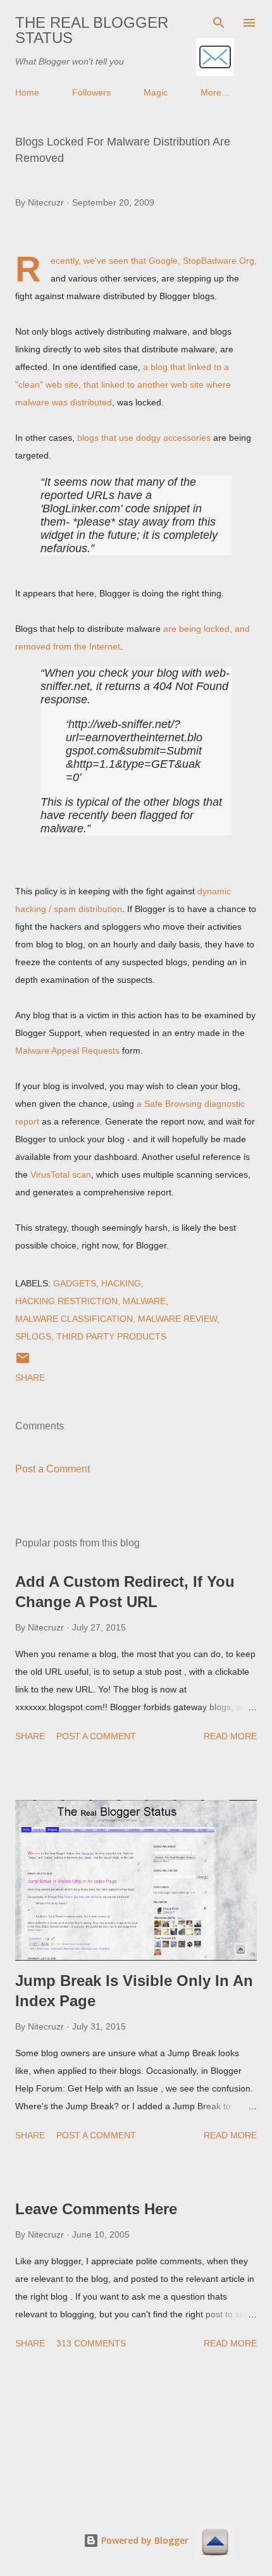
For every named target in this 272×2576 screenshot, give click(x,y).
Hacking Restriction (66, 1301)
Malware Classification (74, 1319)
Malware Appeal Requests (67, 1051)
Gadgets (75, 1283)
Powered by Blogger (144, 2540)
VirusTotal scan (61, 1174)
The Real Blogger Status (92, 30)
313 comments (91, 2343)
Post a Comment (53, 1469)
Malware (144, 1301)
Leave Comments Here (96, 2209)
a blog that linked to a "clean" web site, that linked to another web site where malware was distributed (123, 385)
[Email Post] (23, 1362)
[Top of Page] (215, 2543)
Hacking (121, 1283)
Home (27, 92)
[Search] (219, 23)
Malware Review (177, 1319)
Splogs (33, 1336)
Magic (156, 92)
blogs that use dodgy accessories (144, 438)
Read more (230, 1736)
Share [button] (30, 1377)
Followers (91, 92)
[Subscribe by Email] (215, 58)
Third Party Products (111, 1336)
